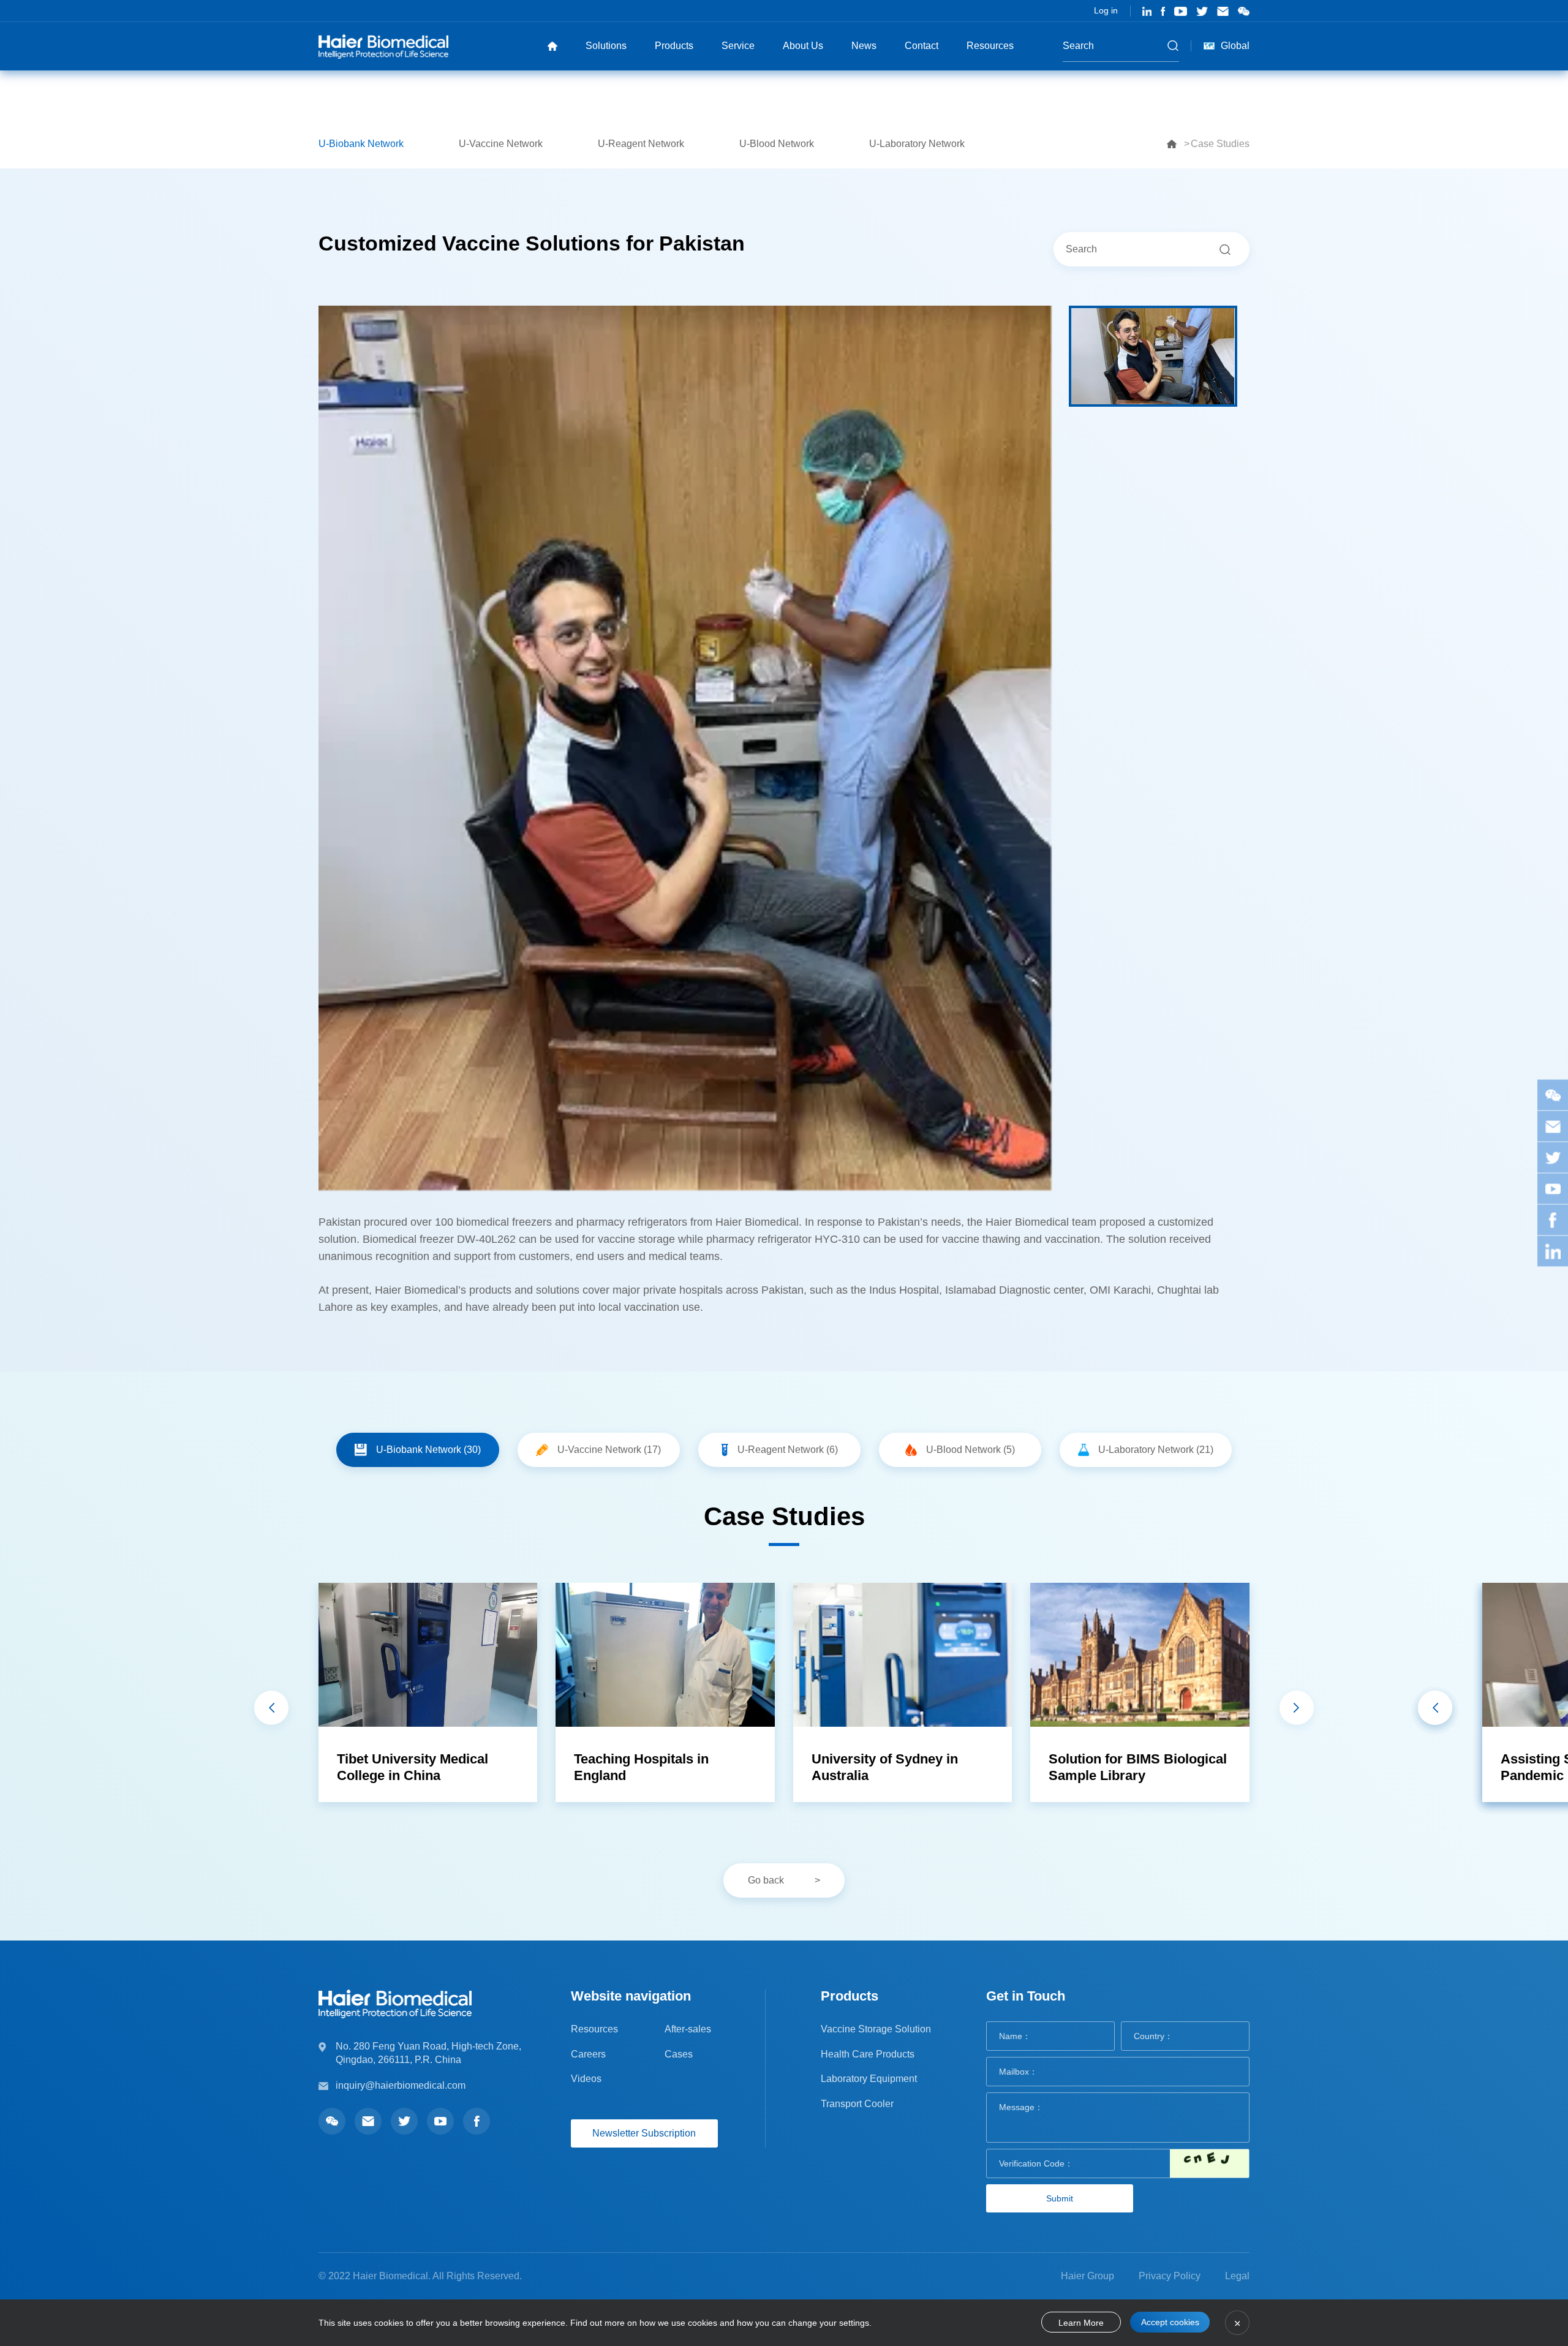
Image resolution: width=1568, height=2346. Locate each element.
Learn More (1081, 2323)
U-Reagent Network (641, 144)
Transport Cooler (857, 2104)
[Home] (552, 46)
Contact (922, 46)
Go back (766, 1880)
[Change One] (1209, 2163)
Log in (1106, 10)
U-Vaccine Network (501, 144)
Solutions (606, 46)
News (864, 46)
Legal (1237, 2276)
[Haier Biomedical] (383, 46)
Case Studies (1220, 144)
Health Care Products (868, 2054)
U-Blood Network (777, 144)
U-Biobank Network (361, 144)
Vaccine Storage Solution (876, 2029)
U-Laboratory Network (917, 144)
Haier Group (1087, 2276)
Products (674, 46)
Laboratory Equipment (869, 2079)
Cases (679, 2054)
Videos (586, 2079)
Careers (588, 2054)
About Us (803, 46)
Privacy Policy (1170, 2276)
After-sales (688, 2029)
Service (738, 46)
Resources (990, 46)
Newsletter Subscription (644, 2133)
